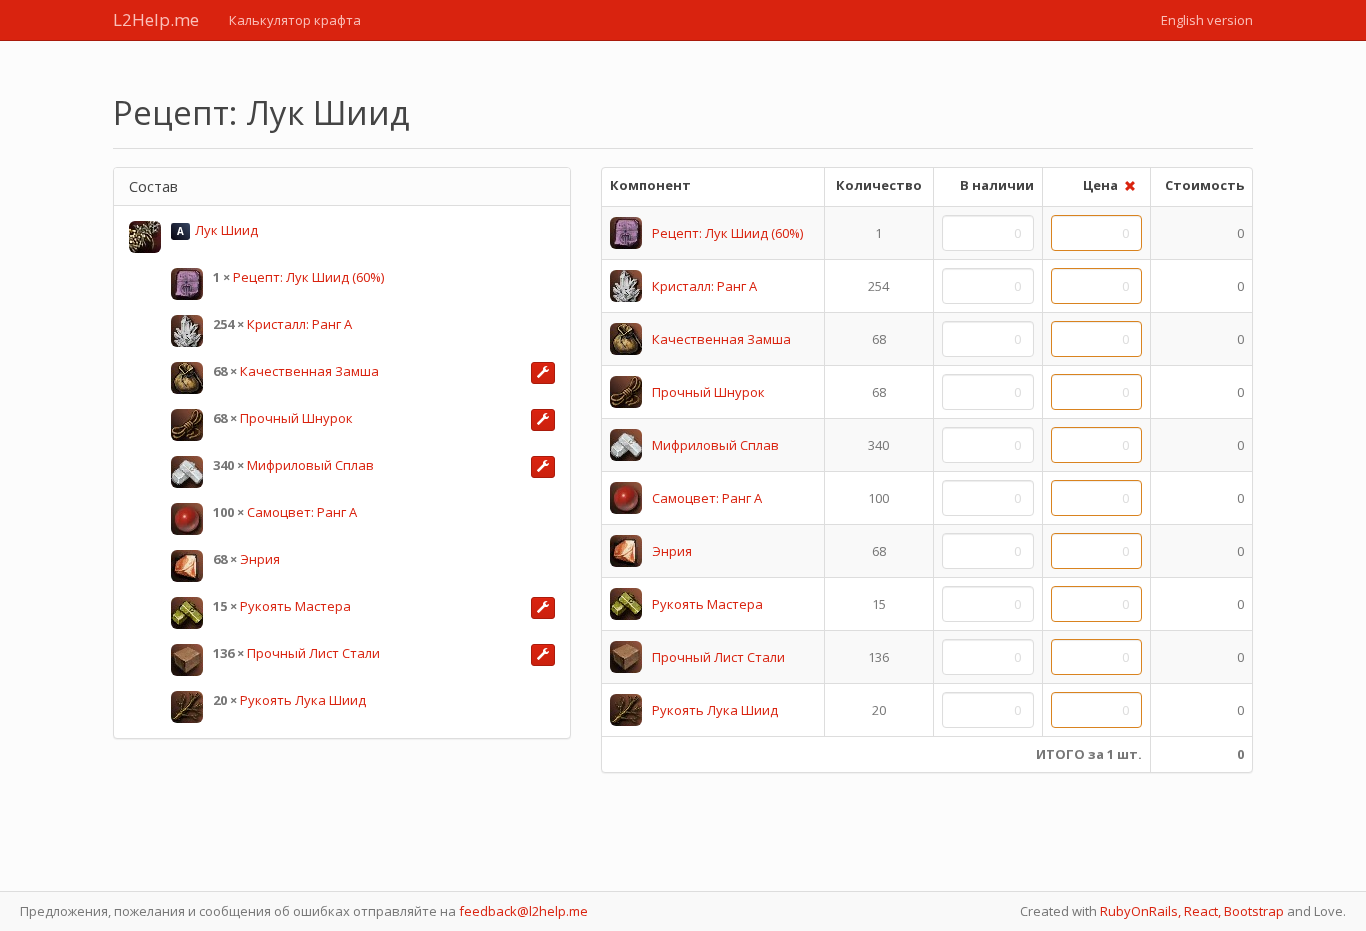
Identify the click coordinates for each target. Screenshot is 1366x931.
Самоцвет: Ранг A (302, 512)
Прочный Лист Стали (313, 653)
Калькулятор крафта (295, 20)
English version (1207, 20)
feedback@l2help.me (523, 911)
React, (1202, 911)
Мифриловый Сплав (310, 465)
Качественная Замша (309, 371)
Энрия (260, 559)
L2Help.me (156, 19)
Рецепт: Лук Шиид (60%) (308, 277)
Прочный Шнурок (296, 418)
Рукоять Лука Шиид (303, 700)
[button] (543, 373)
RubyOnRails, (1140, 911)
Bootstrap (1254, 911)
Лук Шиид (226, 230)
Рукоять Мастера (295, 606)
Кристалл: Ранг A (299, 324)
